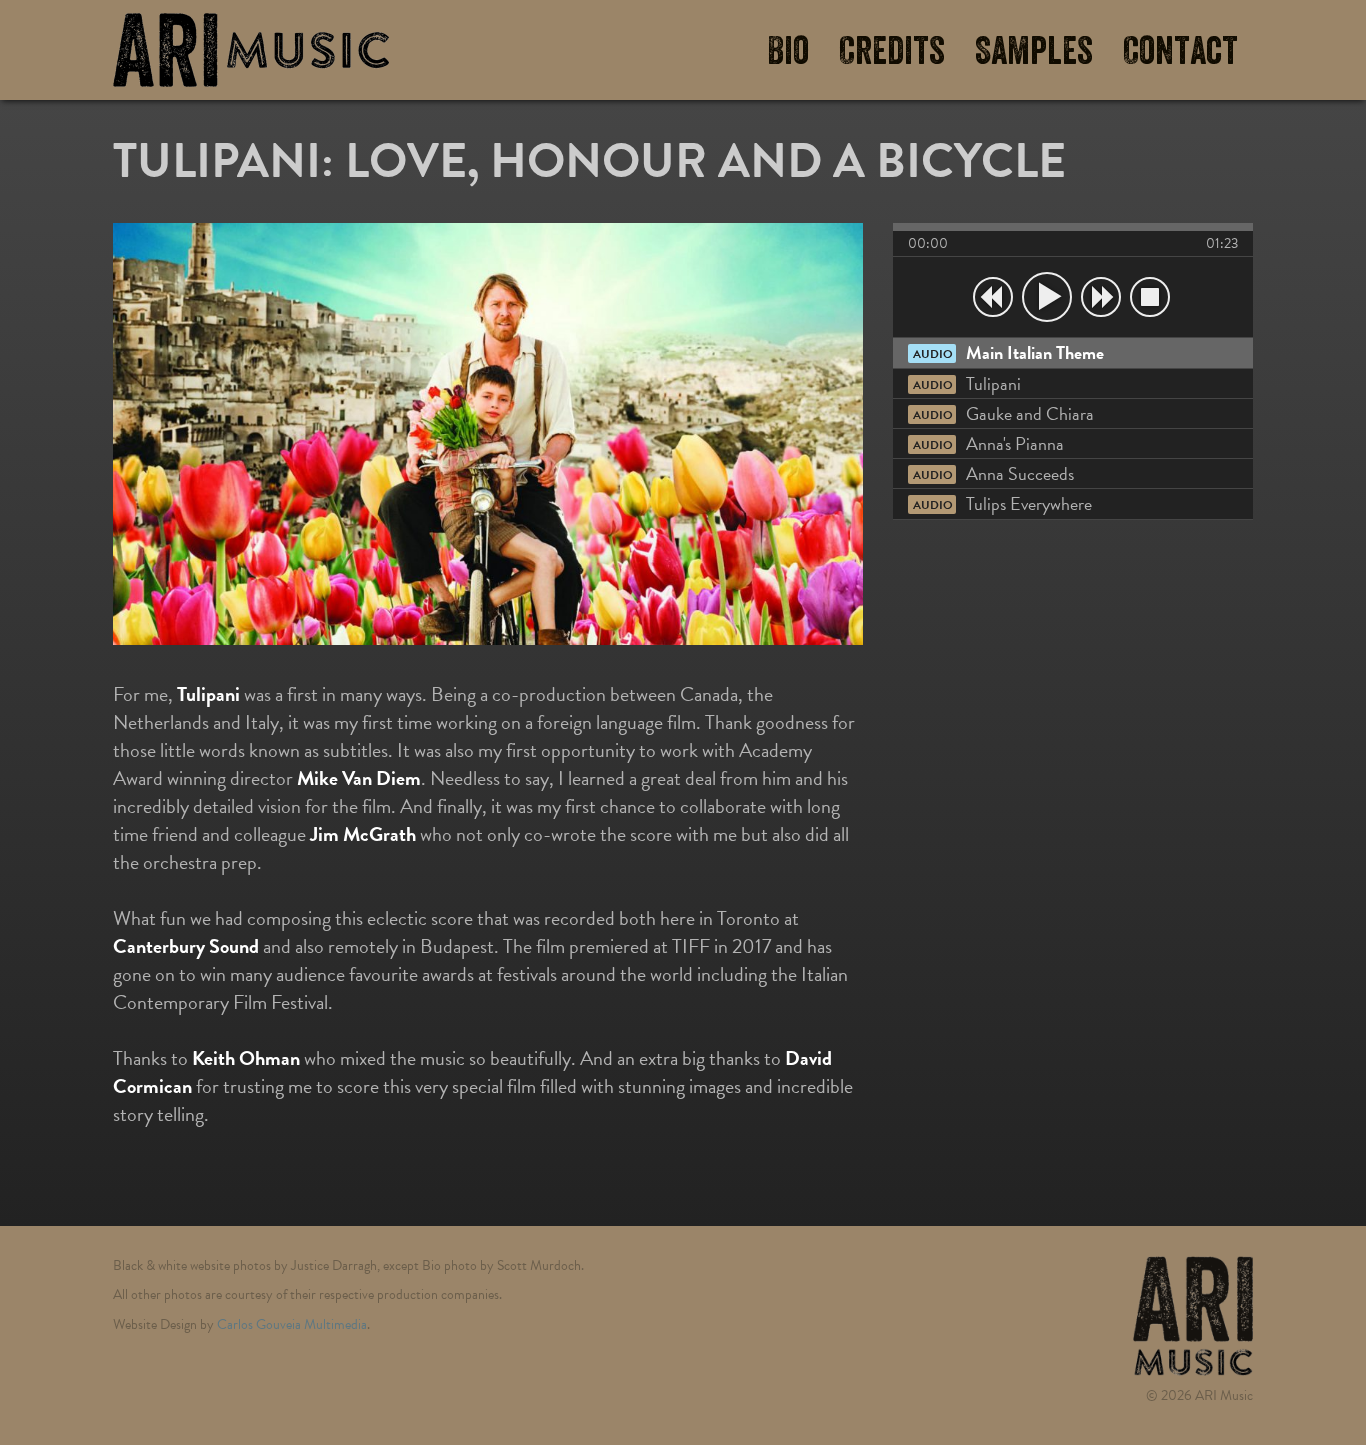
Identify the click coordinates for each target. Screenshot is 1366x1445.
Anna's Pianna (988, 443)
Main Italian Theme (1008, 352)
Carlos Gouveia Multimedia (292, 1324)
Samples (1034, 52)
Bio (788, 52)
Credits (892, 52)
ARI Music (251, 50)
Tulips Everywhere (1002, 503)
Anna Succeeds (993, 473)
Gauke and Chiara (1003, 413)
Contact (1180, 52)
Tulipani (967, 383)
